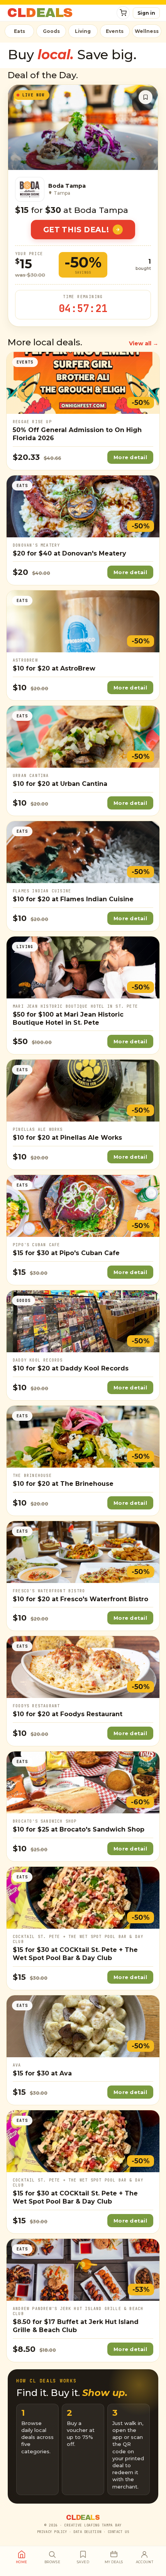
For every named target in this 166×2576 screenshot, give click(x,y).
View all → (144, 343)
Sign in (146, 13)
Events (115, 31)
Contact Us (118, 2532)
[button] (123, 13)
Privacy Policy (52, 2532)
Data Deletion (87, 2532)
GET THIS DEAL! (76, 230)
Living (83, 31)
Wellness (147, 31)
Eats (19, 31)
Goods (51, 31)
